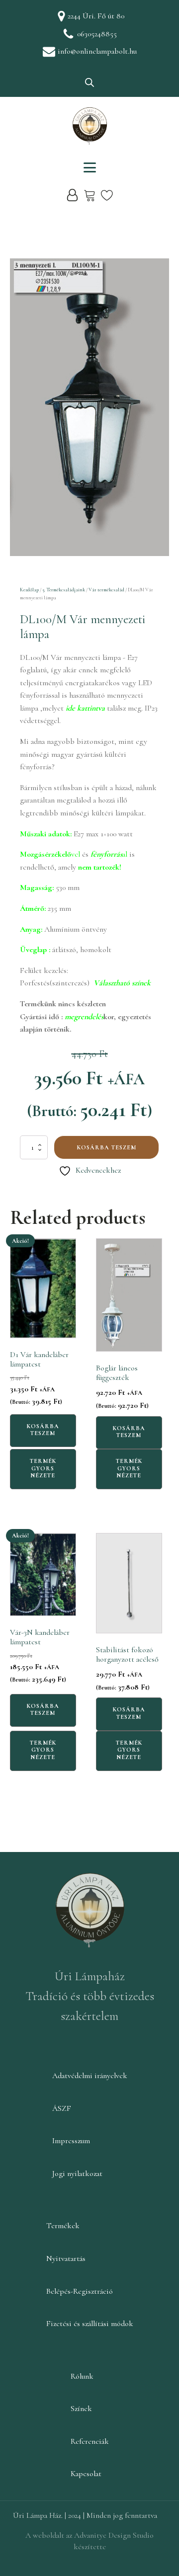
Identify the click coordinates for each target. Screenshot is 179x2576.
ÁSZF (62, 2108)
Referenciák (90, 2441)
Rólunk (82, 2376)
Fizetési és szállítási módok (90, 2324)
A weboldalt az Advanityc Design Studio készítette (89, 2541)
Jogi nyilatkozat (77, 2173)
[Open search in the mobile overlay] (89, 82)
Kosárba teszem (107, 1147)
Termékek (63, 2226)
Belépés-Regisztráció (80, 2291)
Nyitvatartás (66, 2258)
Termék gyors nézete (43, 1468)
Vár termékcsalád (106, 590)
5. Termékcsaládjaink (64, 590)
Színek (81, 2409)
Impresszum (71, 2141)
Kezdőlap (29, 590)
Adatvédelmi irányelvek (90, 2076)
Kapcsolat (86, 2474)
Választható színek (122, 983)
